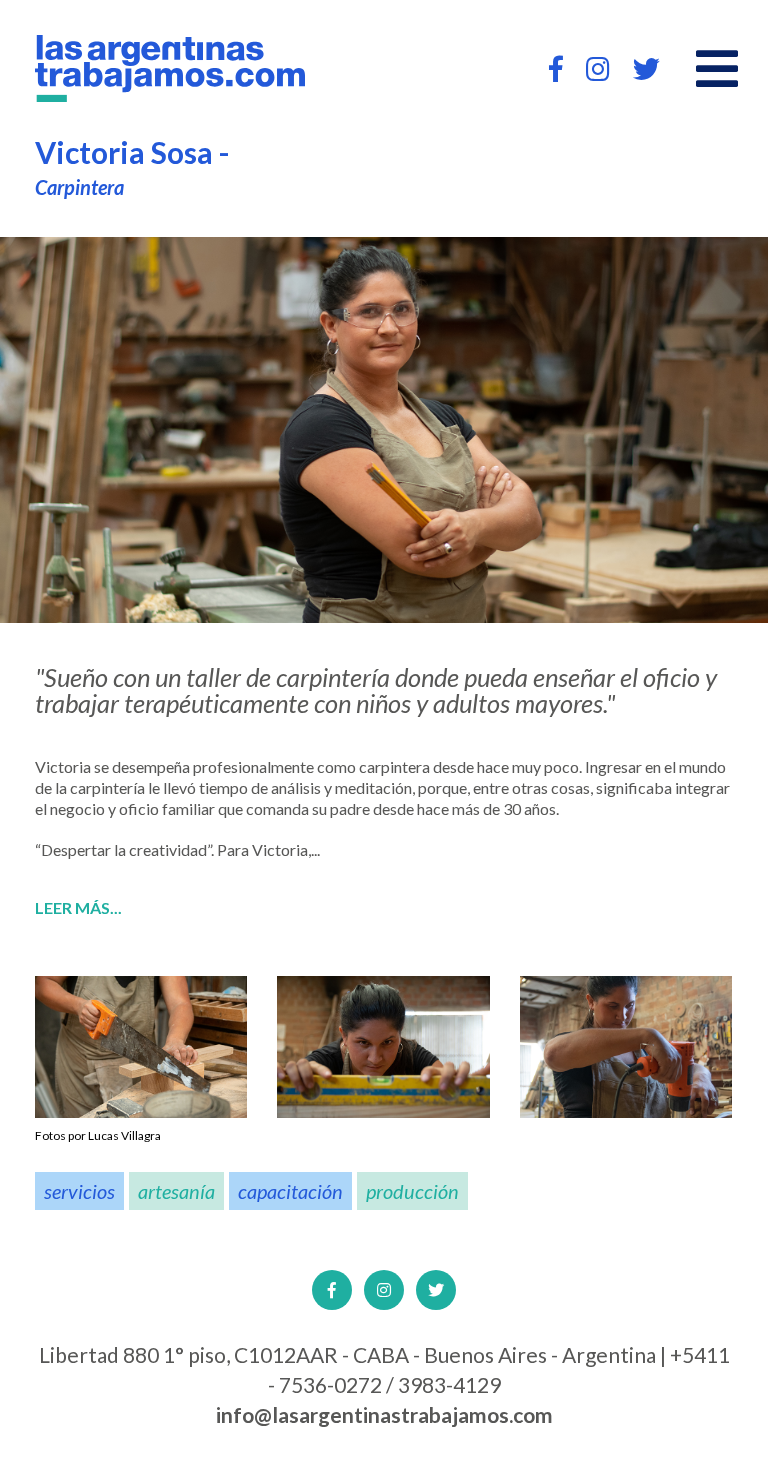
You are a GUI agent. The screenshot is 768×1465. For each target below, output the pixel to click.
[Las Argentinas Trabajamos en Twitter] (646, 68)
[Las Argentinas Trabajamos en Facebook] (556, 68)
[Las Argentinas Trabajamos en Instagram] (598, 68)
